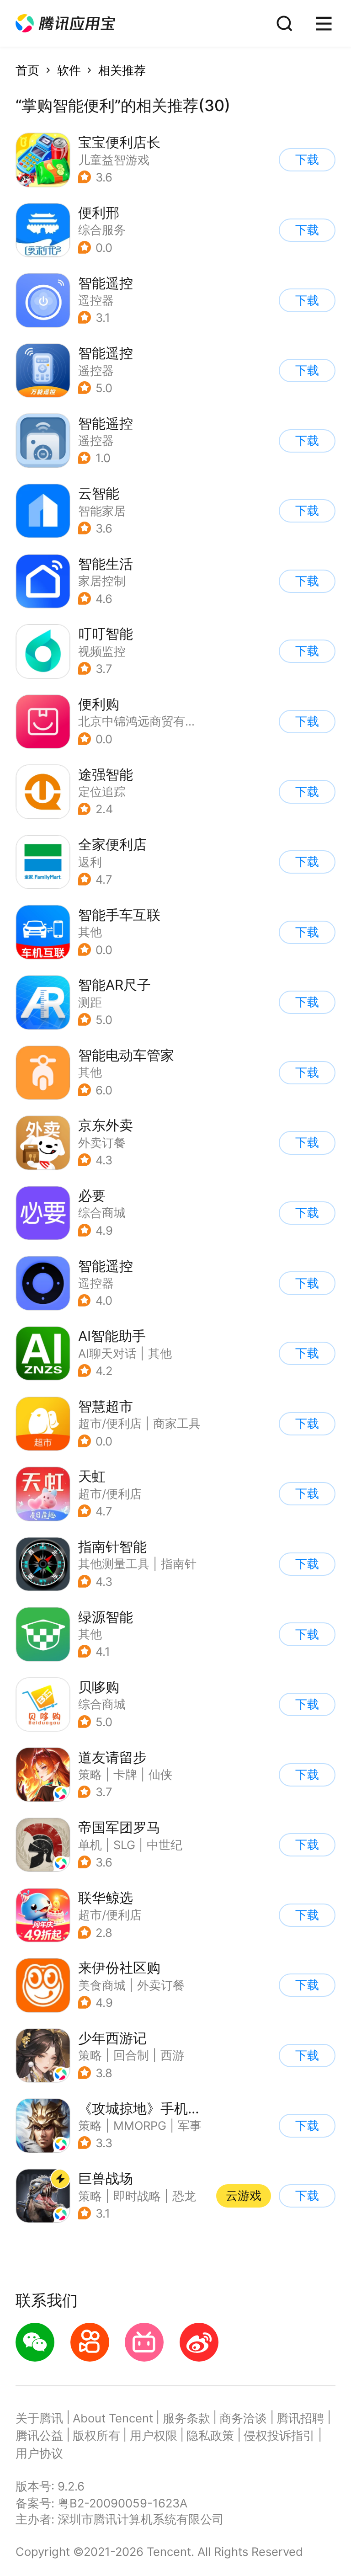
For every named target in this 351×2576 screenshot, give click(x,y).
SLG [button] (124, 1845)
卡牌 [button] (125, 1774)
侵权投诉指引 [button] (279, 2435)
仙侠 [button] (160, 1774)
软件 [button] (69, 70)
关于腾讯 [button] (39, 2418)
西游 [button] (172, 2055)
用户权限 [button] (154, 2435)
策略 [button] (90, 1774)
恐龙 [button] (184, 2196)
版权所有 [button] (96, 2435)
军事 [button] (190, 2125)
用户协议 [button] (39, 2453)
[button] (65, 24)
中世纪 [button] (165, 1845)
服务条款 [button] (186, 2418)
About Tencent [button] (113, 2418)
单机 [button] (90, 1845)
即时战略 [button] (137, 2196)
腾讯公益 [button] (39, 2435)
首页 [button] (27, 70)
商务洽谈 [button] (243, 2418)
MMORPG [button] (140, 2125)
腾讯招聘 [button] (300, 2418)
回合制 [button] (131, 2055)
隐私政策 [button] (210, 2435)
